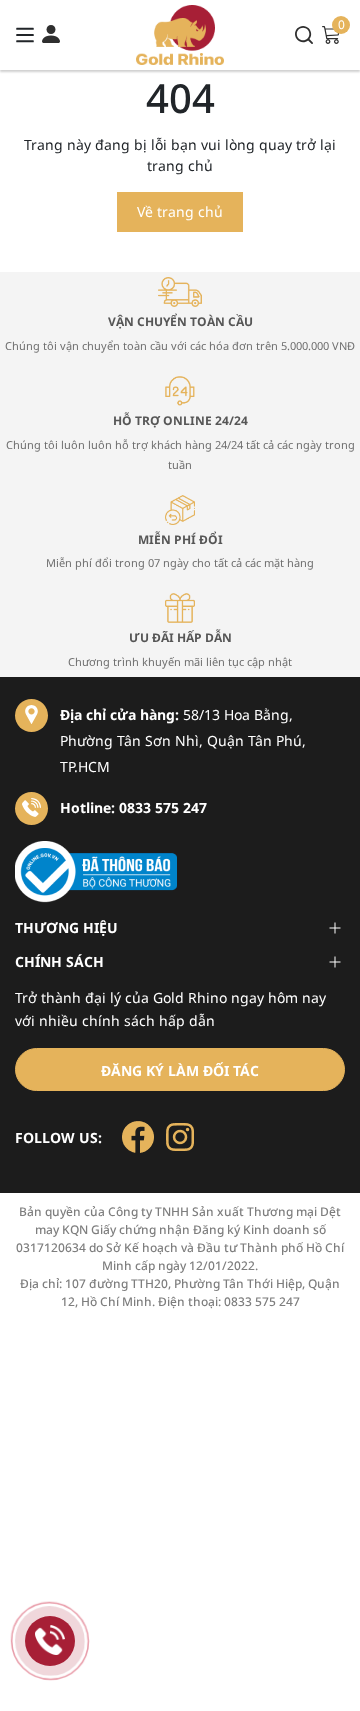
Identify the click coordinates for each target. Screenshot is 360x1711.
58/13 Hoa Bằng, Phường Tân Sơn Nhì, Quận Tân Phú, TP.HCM (183, 740)
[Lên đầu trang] (325, 1676)
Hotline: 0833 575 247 (133, 807)
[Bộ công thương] (180, 872)
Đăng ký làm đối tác (180, 1070)
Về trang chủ (180, 211)
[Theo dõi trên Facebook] (140, 1135)
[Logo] (180, 35)
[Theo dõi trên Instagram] (180, 1135)
